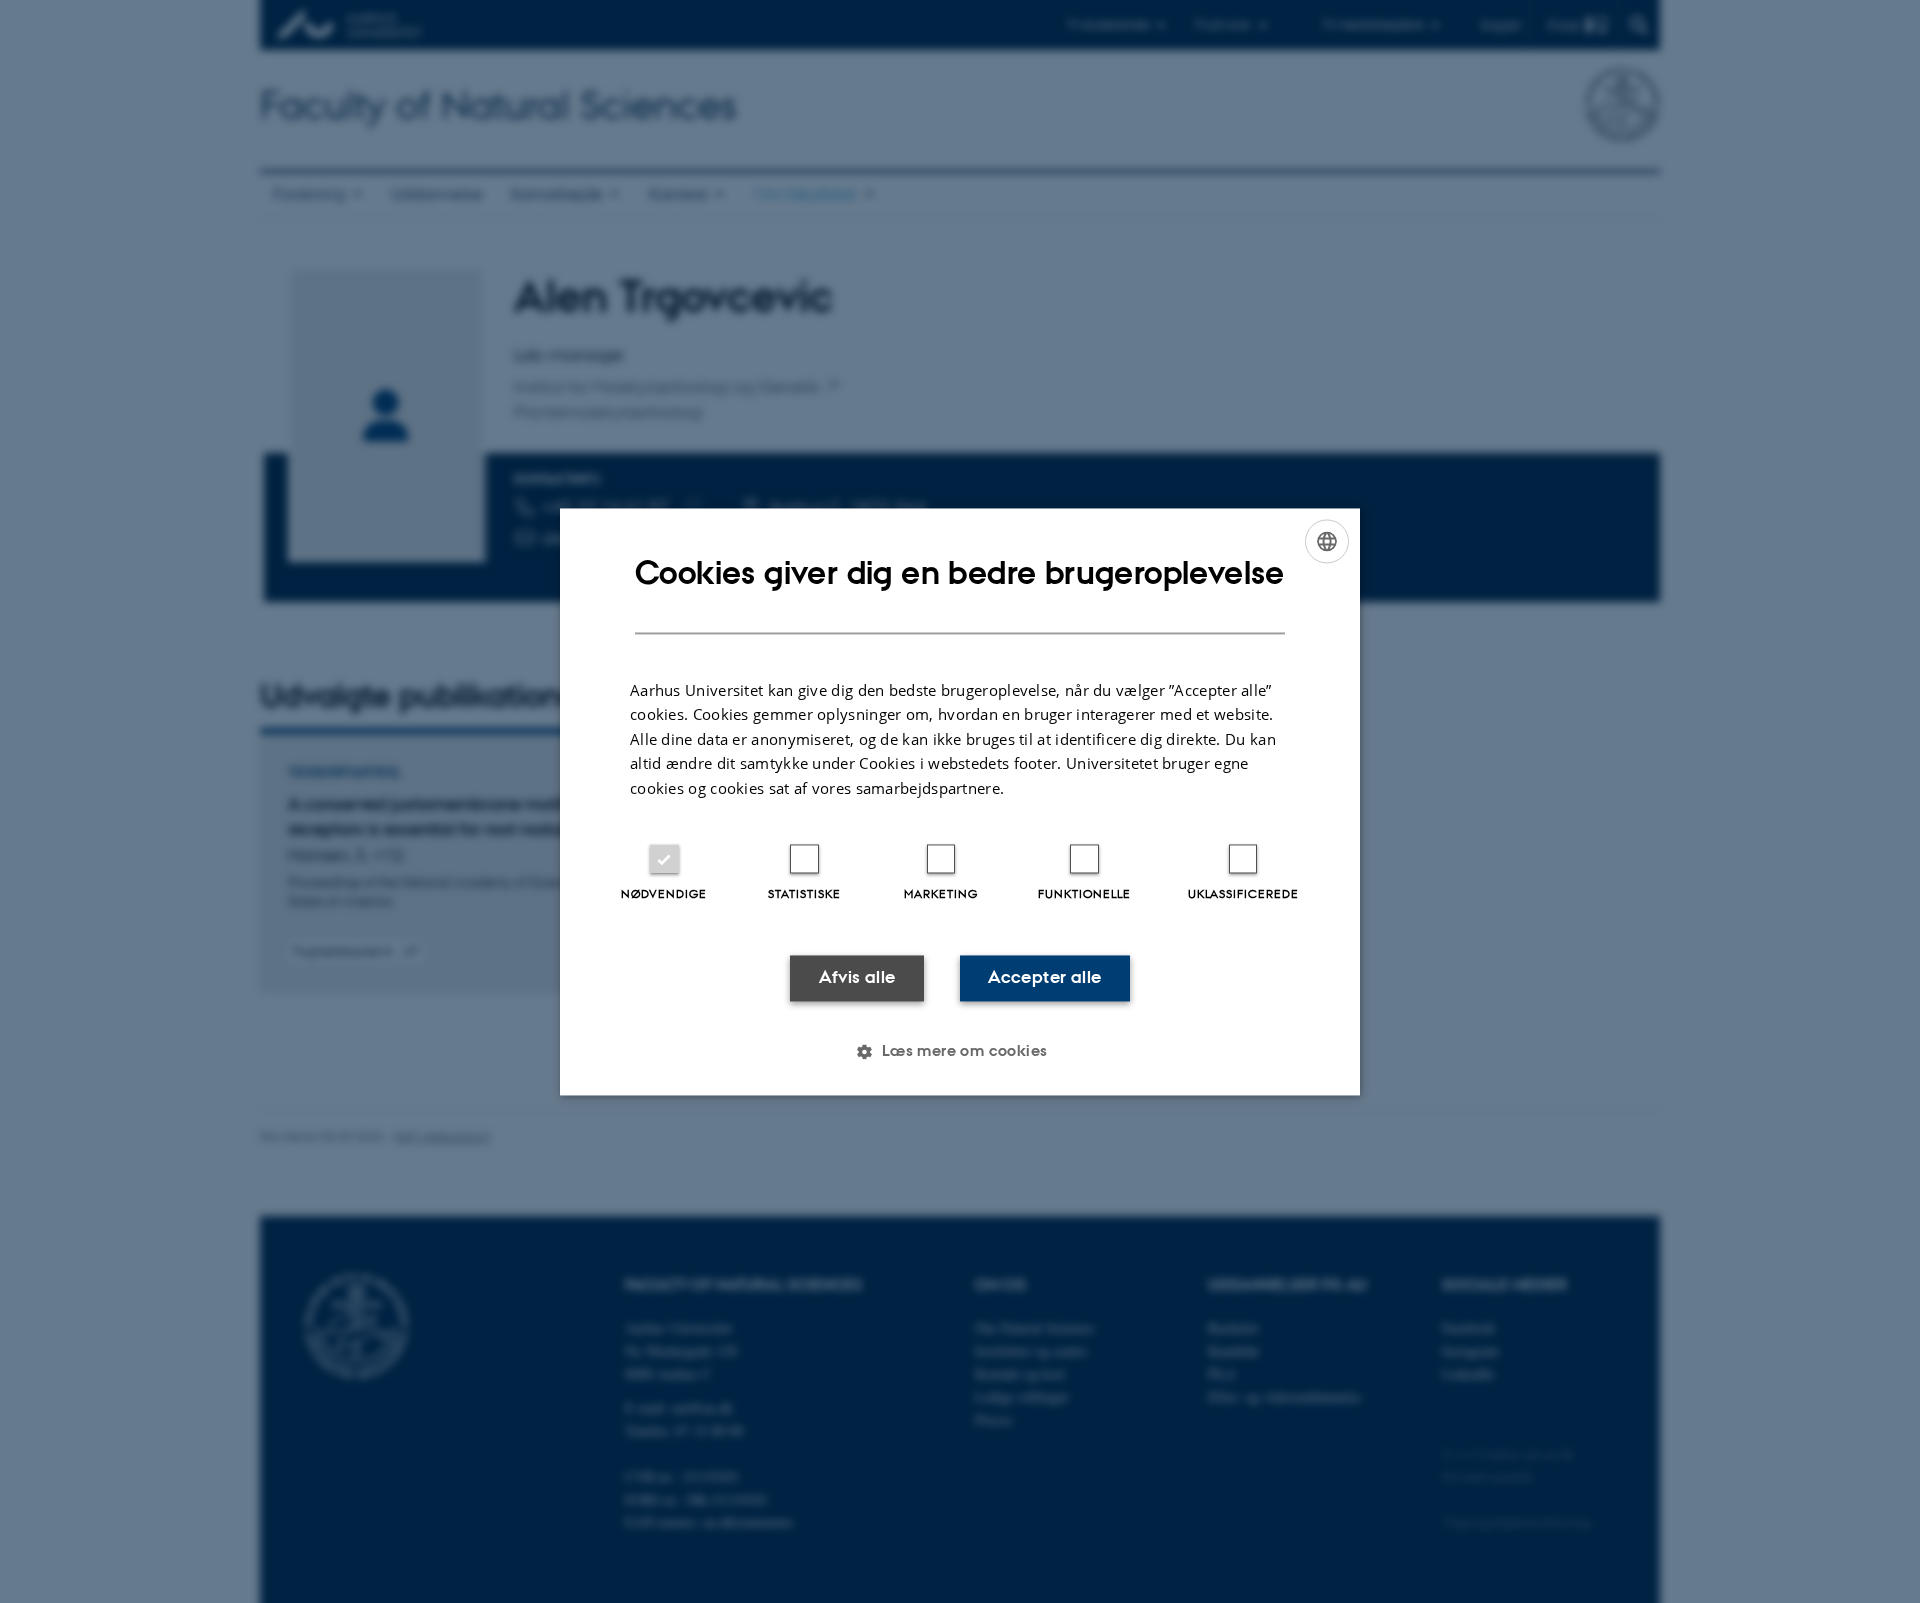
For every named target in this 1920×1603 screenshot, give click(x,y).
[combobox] (1327, 541)
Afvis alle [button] (857, 978)
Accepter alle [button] (1044, 978)
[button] (959, 1051)
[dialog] (960, 801)
